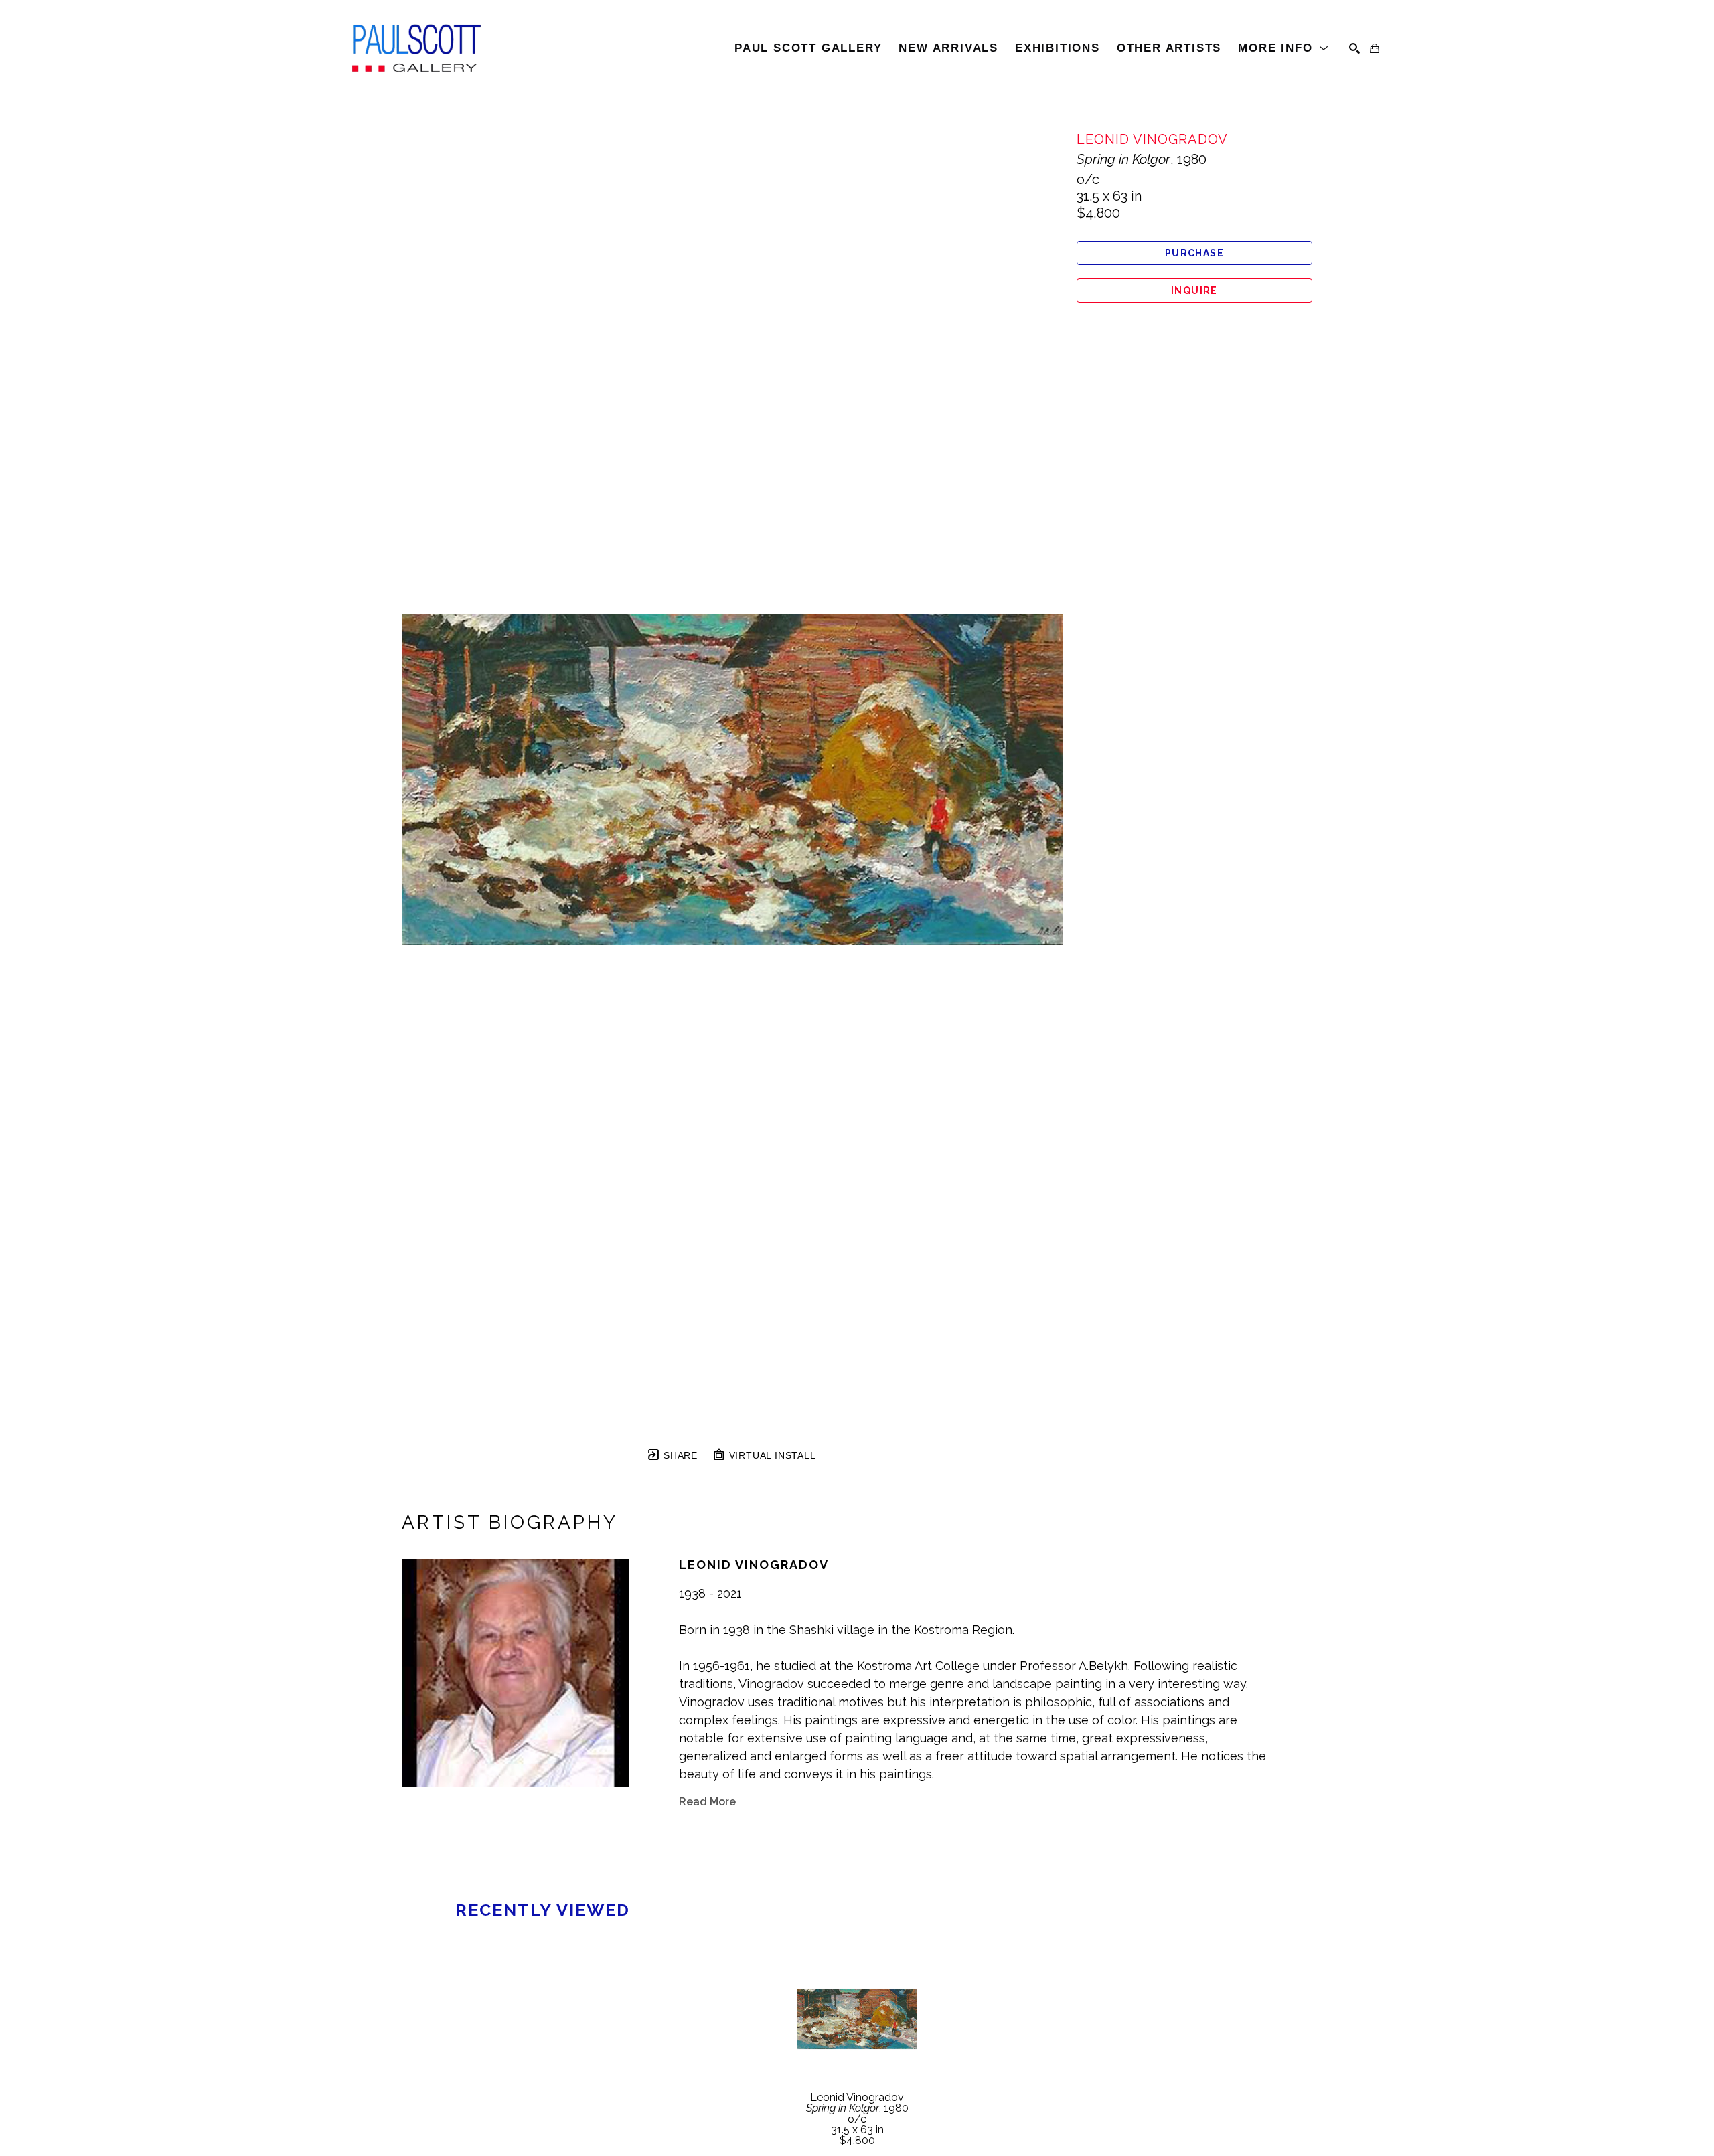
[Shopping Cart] (1375, 48)
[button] (1283, 48)
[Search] (1354, 48)
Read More (707, 1802)
